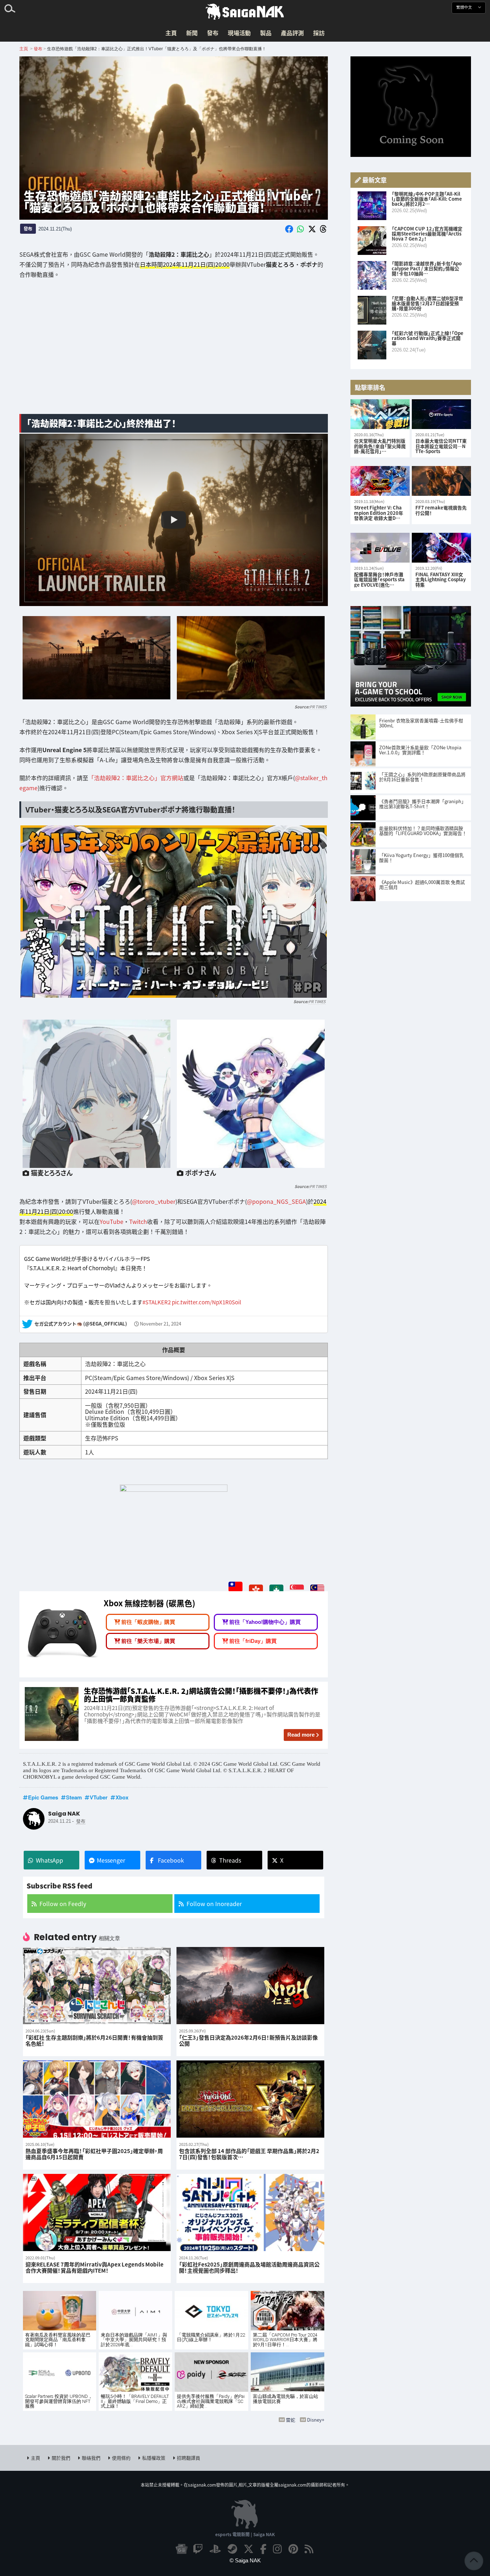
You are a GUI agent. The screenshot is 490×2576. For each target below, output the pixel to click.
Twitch (138, 1221)
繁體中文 (465, 7)
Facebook (171, 1860)
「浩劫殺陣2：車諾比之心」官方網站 (136, 778)
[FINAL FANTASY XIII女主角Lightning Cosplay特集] (441, 548)
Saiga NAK (245, 12)
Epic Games (43, 1797)
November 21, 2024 (161, 1324)
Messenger (111, 1860)
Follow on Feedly (63, 1904)
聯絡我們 (91, 2458)
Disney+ (316, 2420)
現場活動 (239, 33)
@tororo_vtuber (154, 1201)
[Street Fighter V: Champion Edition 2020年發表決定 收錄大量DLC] (380, 481)
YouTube (112, 1221)
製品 (266, 33)
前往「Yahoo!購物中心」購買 (265, 1622)
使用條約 (121, 2458)
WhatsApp (50, 1860)
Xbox (122, 1797)
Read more (301, 1735)
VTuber (99, 1797)
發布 (213, 33)
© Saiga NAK (245, 2560)
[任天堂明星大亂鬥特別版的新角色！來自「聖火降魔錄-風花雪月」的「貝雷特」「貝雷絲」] (380, 414)
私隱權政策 (154, 2458)
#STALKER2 (157, 1302)
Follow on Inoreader (214, 1904)
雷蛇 (291, 2420)
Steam (74, 1797)
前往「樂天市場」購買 (148, 1641)
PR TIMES (318, 707)
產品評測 (292, 33)
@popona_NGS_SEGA (276, 1201)
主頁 (171, 33)
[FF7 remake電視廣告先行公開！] (441, 481)
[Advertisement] (174, 352)
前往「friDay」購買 (253, 1641)
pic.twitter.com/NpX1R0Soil (206, 1302)
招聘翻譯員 (189, 2458)
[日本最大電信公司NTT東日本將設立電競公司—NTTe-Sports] (441, 414)
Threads (230, 1860)
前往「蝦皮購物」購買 (148, 1622)
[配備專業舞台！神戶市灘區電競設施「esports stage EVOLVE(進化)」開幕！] (380, 548)
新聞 (192, 33)
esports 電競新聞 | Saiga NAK (245, 2534)
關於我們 (61, 2458)
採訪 (319, 33)
